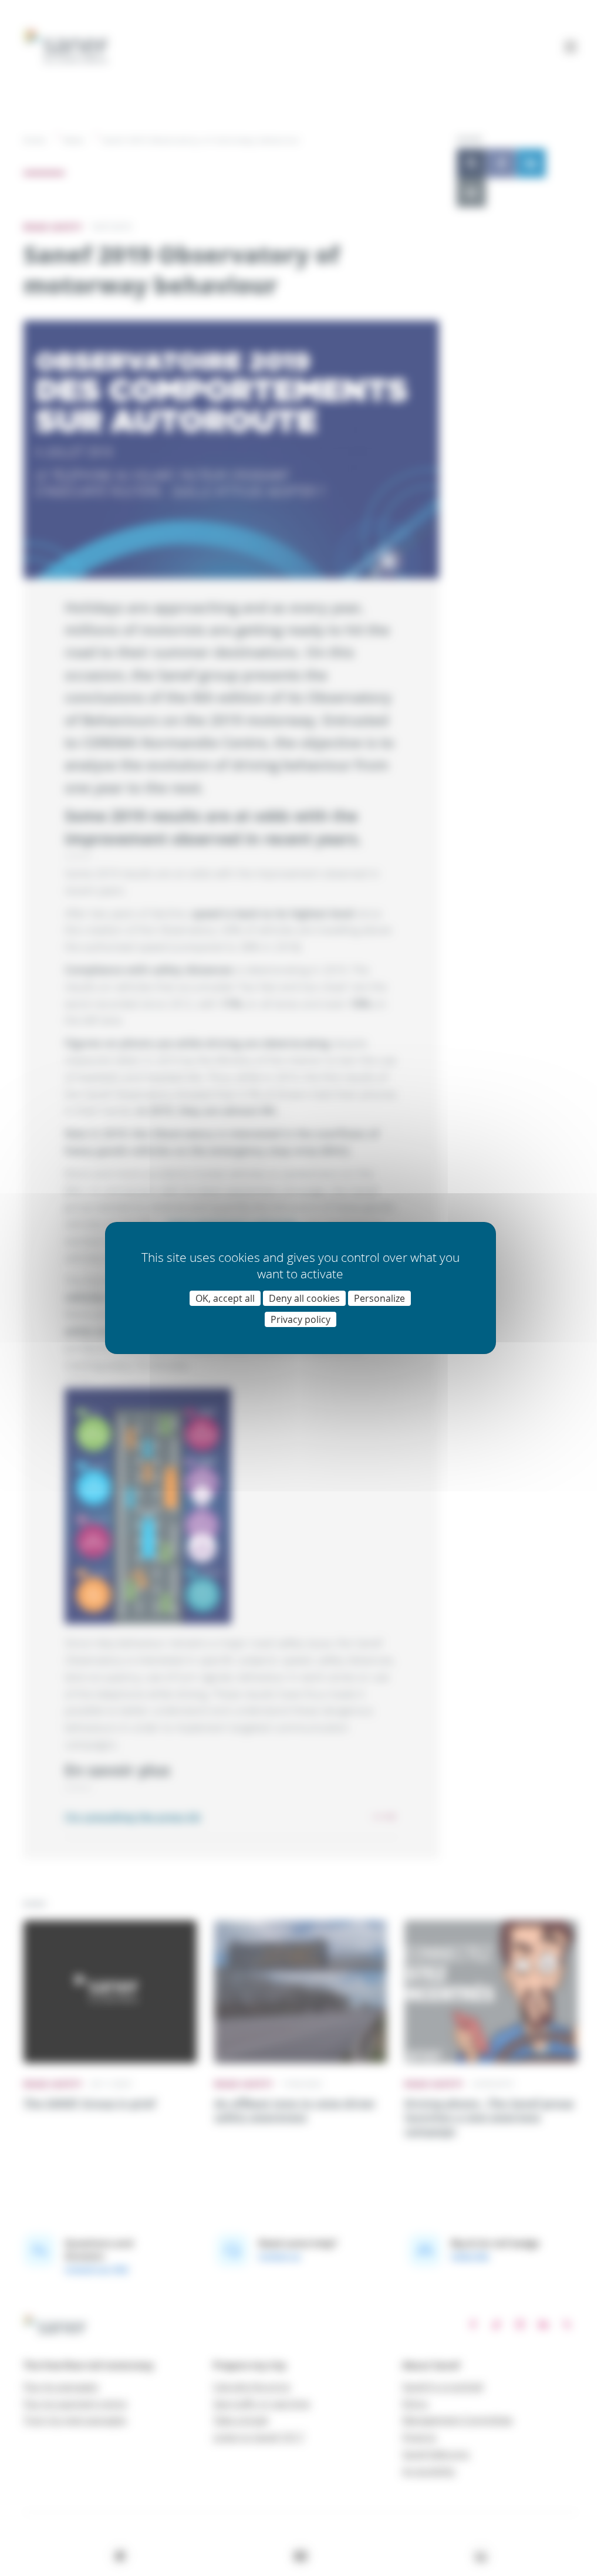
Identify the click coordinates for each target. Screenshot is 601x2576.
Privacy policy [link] (300, 1319)
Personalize (379, 1298)
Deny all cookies (304, 1298)
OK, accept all (225, 1298)
